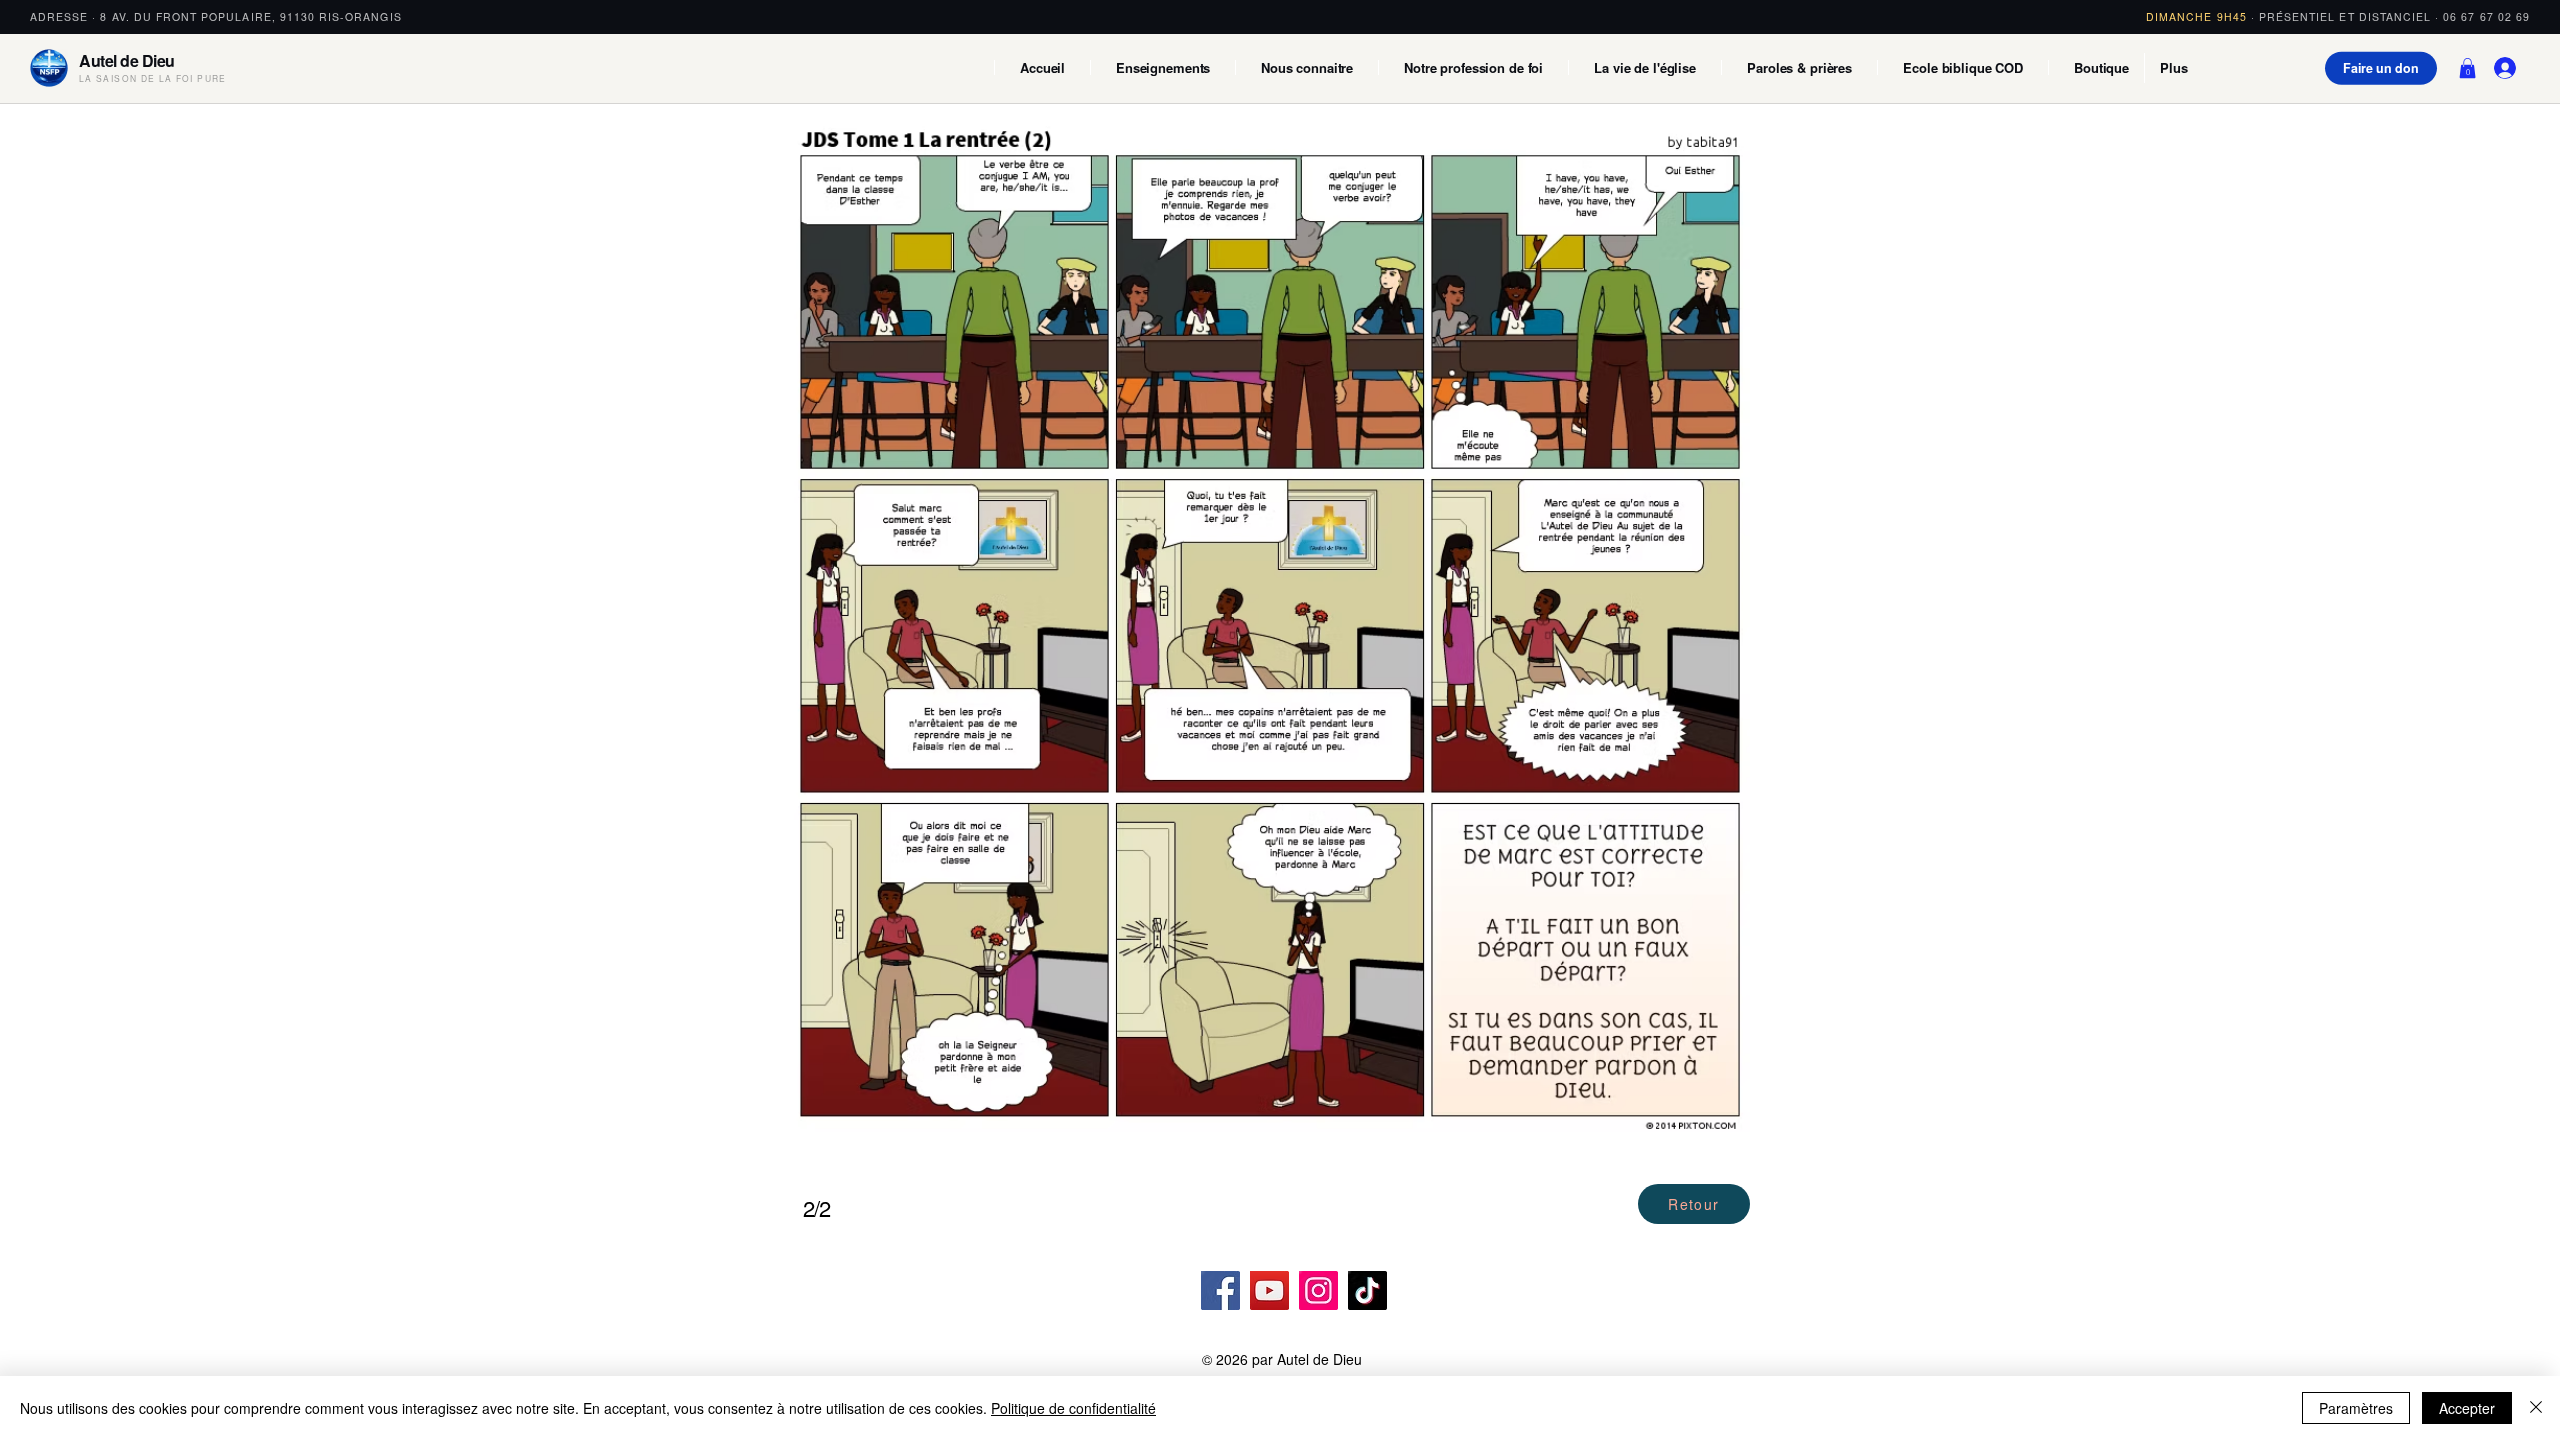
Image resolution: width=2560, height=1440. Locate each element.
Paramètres (2356, 1408)
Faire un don (2381, 68)
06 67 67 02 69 (2486, 16)
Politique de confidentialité (1073, 1408)
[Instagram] (1318, 1290)
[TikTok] (1367, 1290)
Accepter (2467, 1408)
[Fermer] (2536, 1408)
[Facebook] (1220, 1290)
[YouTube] (1269, 1290)
